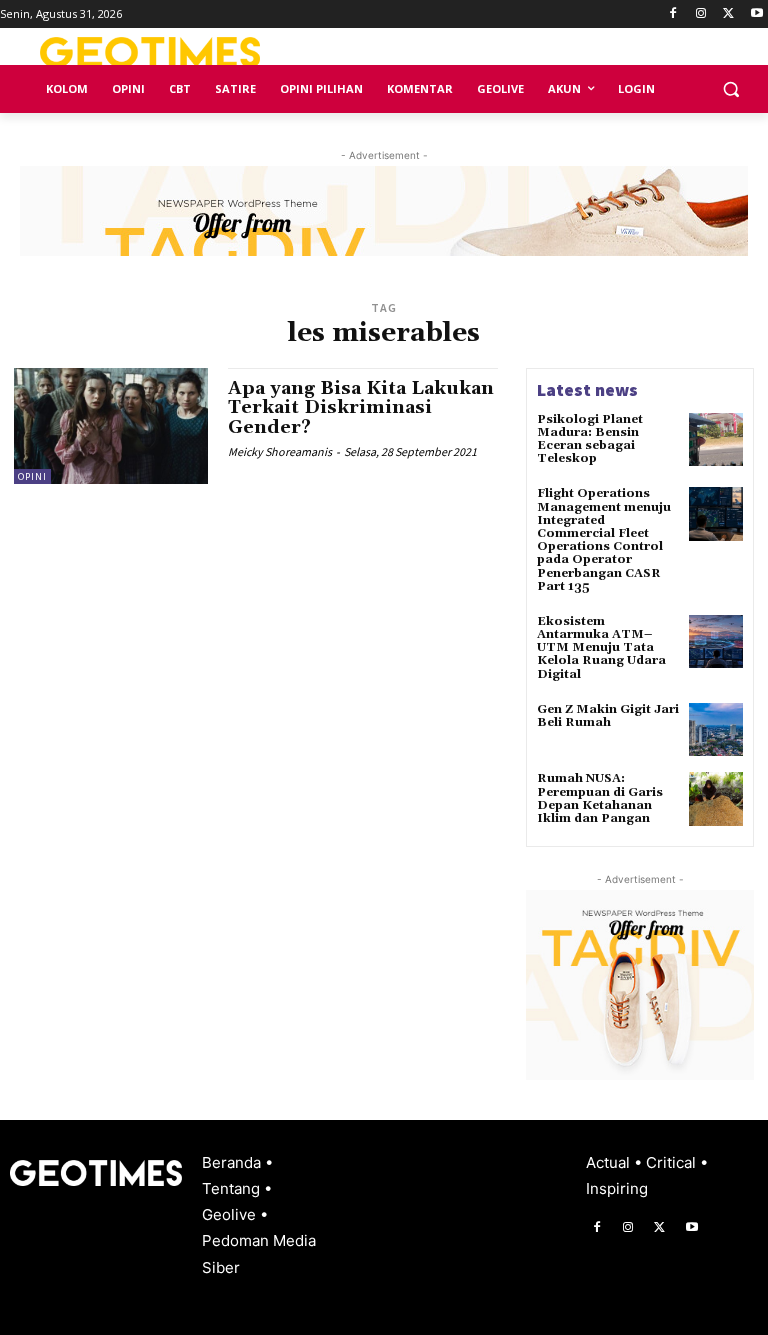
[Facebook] (673, 14)
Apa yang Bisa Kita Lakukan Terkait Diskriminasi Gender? (361, 408)
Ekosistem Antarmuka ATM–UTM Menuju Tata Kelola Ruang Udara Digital (601, 648)
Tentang (233, 1188)
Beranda (233, 1162)
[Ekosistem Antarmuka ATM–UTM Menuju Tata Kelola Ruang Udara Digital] (716, 642)
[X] (728, 14)
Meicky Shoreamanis (280, 451)
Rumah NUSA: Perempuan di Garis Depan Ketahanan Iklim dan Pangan (600, 798)
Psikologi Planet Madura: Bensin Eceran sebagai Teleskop (590, 439)
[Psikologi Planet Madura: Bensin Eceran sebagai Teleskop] (716, 440)
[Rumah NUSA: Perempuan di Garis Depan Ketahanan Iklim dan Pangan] (716, 799)
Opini (32, 476)
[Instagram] (701, 14)
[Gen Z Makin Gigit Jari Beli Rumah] (716, 730)
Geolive (231, 1214)
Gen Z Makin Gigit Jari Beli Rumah (608, 716)
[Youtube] (756, 14)
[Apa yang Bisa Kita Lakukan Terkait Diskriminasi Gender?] (111, 426)
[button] (730, 89)
